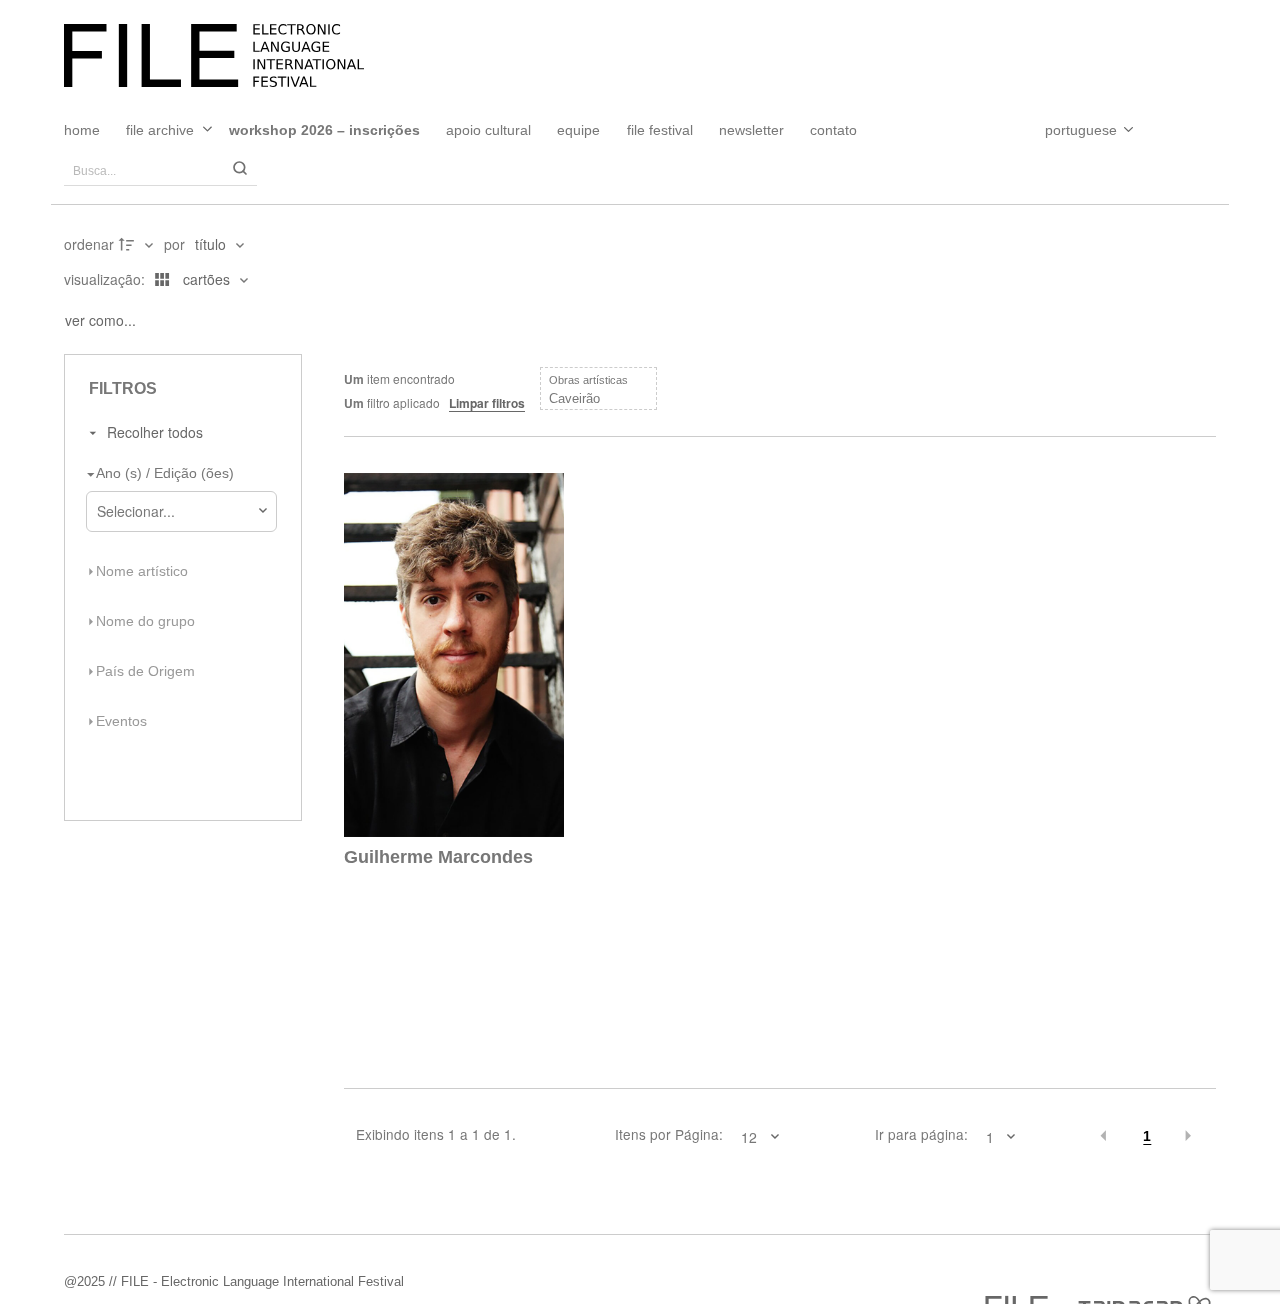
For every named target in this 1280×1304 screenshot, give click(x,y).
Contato (833, 130)
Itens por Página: (669, 1135)
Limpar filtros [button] (487, 403)
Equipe (578, 130)
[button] (1104, 1137)
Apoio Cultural (488, 130)
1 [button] (1147, 1136)
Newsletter (751, 130)
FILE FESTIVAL (660, 130)
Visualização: (106, 279)
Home (82, 130)
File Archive (160, 130)
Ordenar (89, 244)
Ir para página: (921, 1135)
